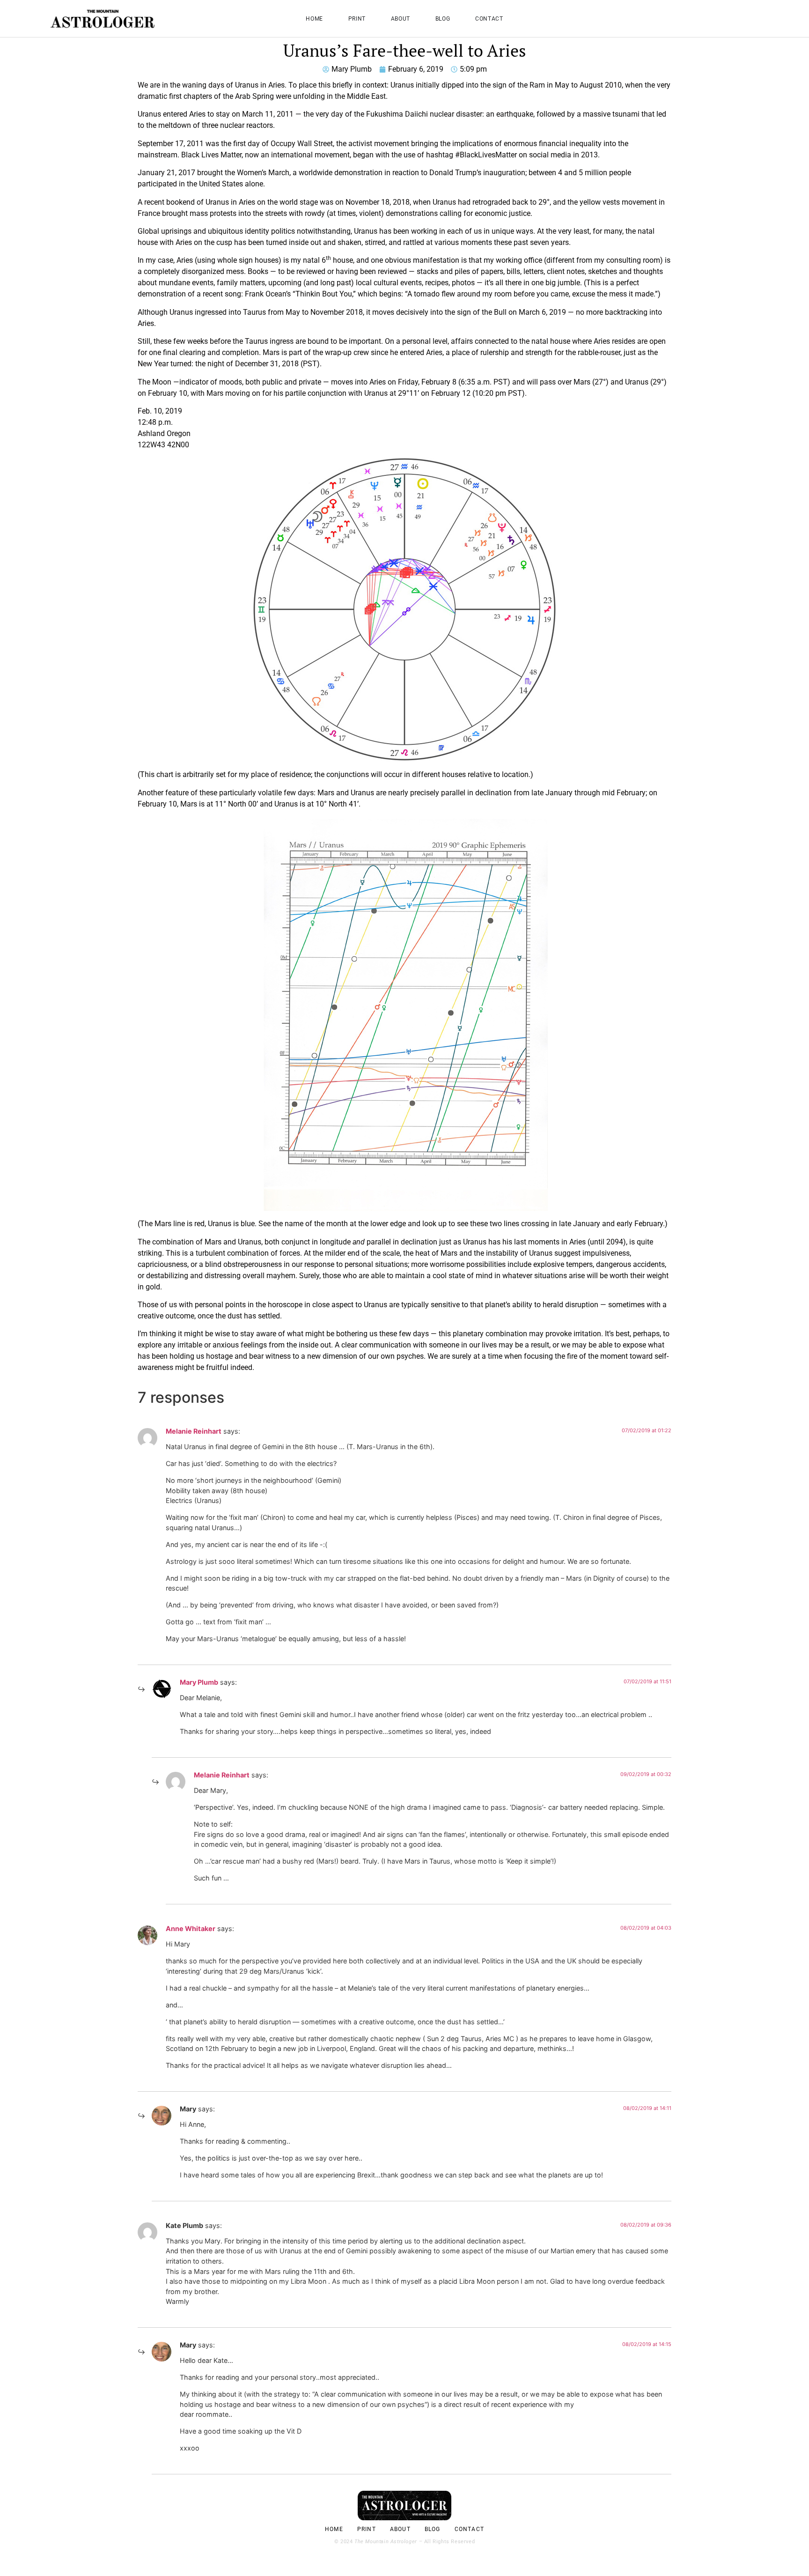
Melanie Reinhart (194, 1431)
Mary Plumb (199, 1682)
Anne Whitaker (191, 1928)
